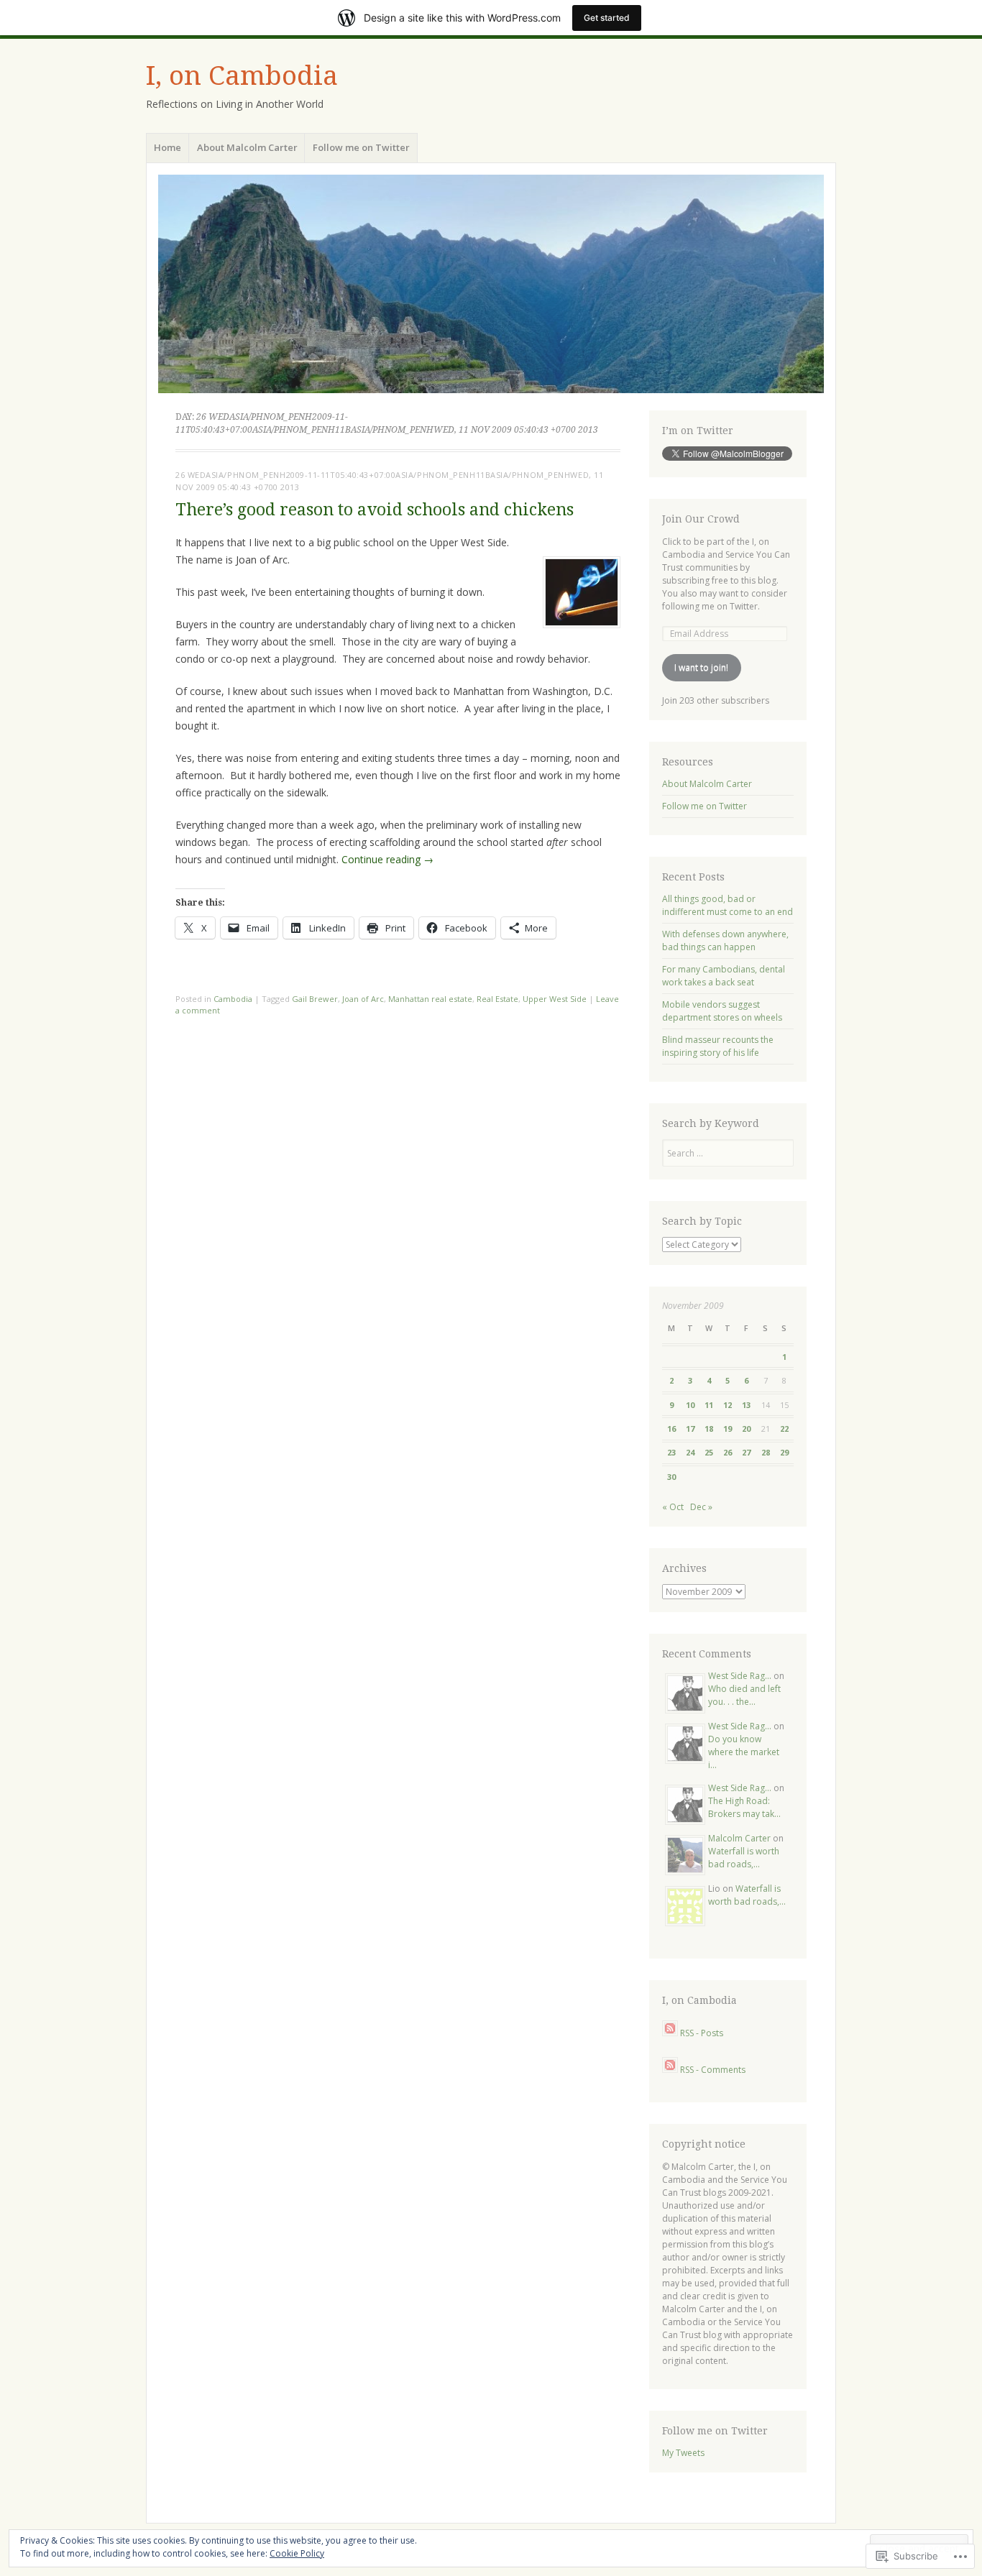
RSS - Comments (713, 2070)
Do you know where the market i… (744, 1752)
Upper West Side (555, 999)
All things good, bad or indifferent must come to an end (728, 905)
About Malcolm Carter (247, 147)
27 (746, 1452)
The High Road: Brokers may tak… (744, 1807)
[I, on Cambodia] (491, 284)
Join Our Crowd (701, 519)
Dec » (701, 1507)
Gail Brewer (315, 999)
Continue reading (387, 859)
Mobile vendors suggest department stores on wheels (722, 1011)
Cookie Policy (297, 2553)
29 (784, 1452)
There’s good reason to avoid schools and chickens (375, 510)
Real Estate (497, 999)
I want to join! (701, 667)
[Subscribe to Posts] (670, 2033)
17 (690, 1429)
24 (690, 1452)
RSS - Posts (702, 2033)
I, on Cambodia (242, 76)
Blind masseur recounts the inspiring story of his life (718, 1046)
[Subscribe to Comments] (670, 2070)
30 (671, 1477)
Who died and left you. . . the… (744, 1695)
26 (728, 1452)
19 (728, 1429)
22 (784, 1429)
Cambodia (233, 999)
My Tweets (683, 2453)
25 (709, 1452)
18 (709, 1429)
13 (746, 1405)
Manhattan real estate (430, 999)
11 (709, 1405)
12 (728, 1405)
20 (746, 1429)
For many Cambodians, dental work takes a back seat (724, 976)
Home (168, 147)
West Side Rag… (740, 1676)
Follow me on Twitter (361, 147)
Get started (607, 18)
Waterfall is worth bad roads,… (744, 1858)
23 (671, 1452)
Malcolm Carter (739, 1838)
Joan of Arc (363, 999)
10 (690, 1405)
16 (671, 1429)
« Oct (673, 1507)
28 (766, 1452)
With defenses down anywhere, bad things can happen (725, 940)
